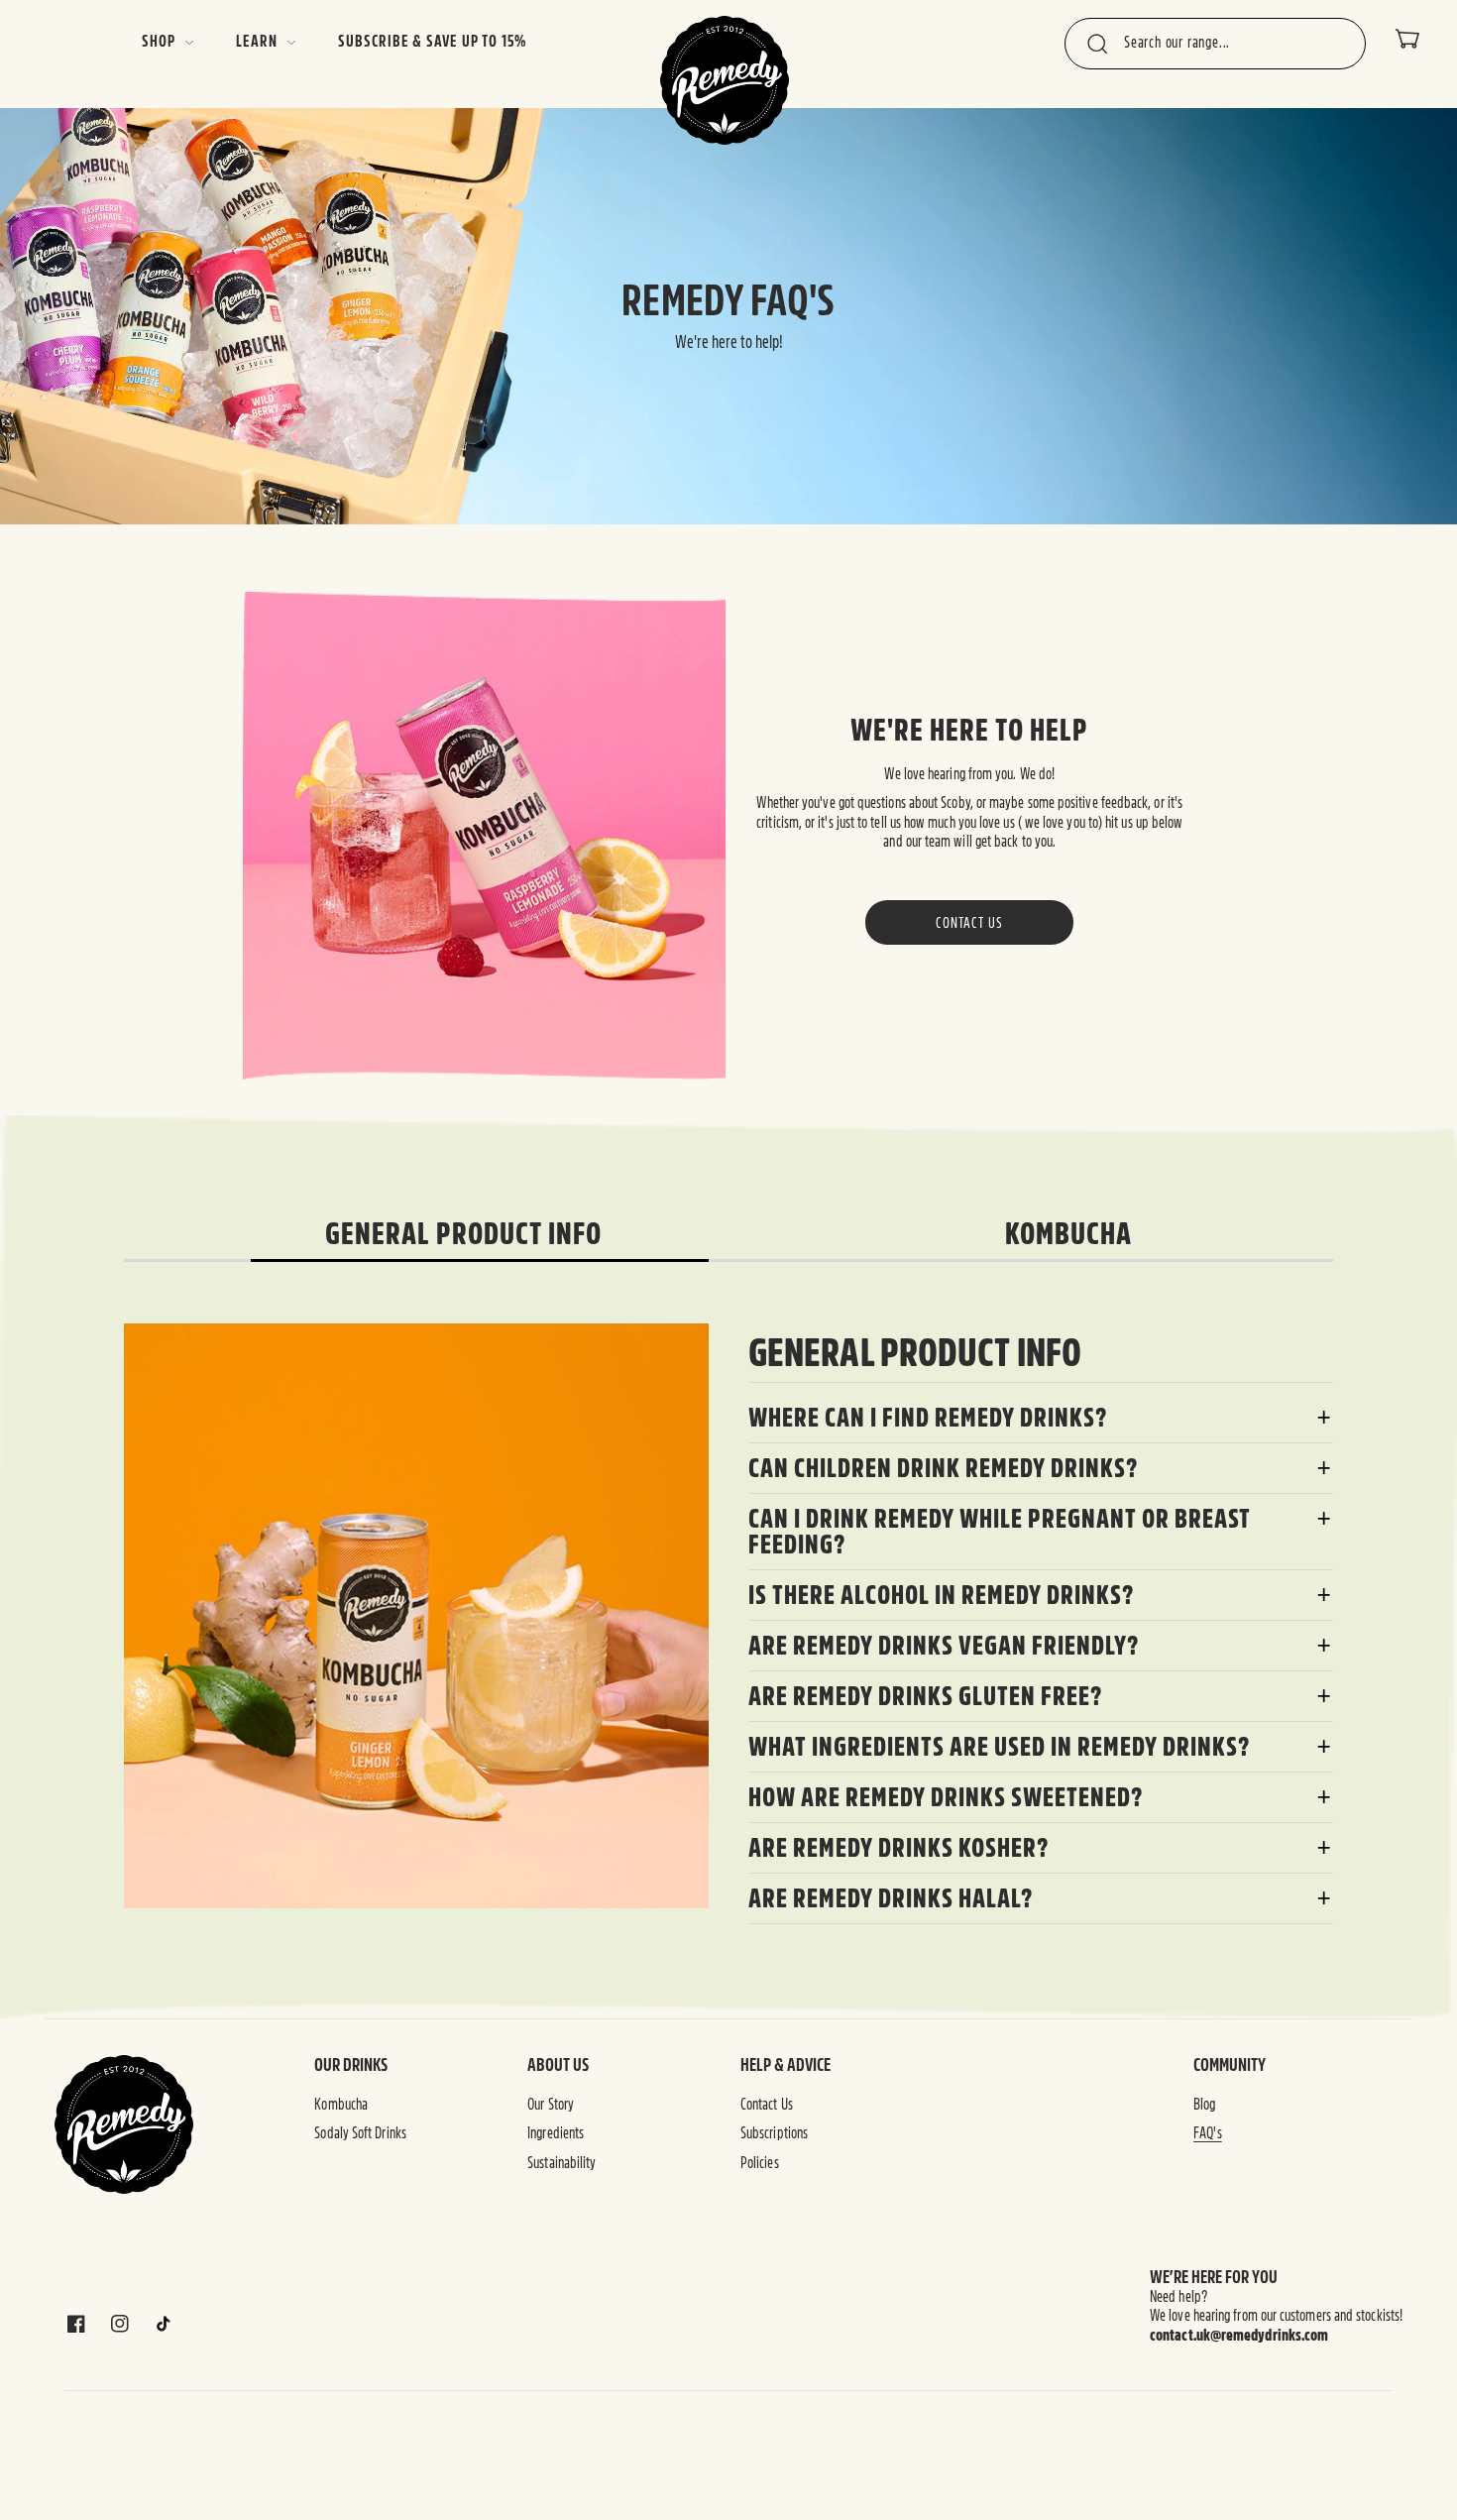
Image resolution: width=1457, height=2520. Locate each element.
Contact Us (969, 922)
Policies (760, 2163)
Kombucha (341, 2105)
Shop (158, 42)
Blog (1204, 2105)
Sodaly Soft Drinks (360, 2133)
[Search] (1097, 45)
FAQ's (1207, 2133)
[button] (1407, 39)
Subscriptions (774, 2133)
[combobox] (1215, 44)
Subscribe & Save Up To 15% (432, 42)
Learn (256, 42)
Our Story (551, 2105)
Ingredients (556, 2133)
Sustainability (561, 2163)
